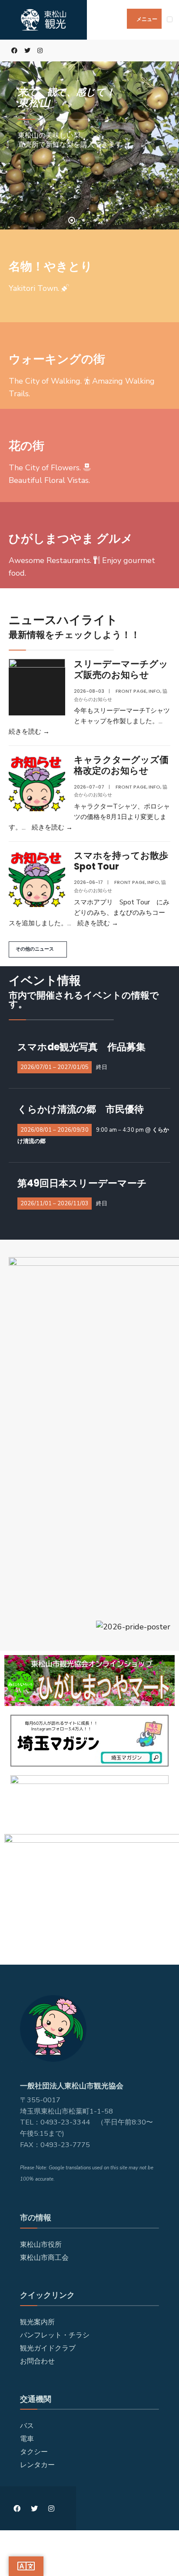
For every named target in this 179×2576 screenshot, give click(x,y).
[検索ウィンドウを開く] (166, 51)
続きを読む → (29, 732)
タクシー (34, 2452)
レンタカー (37, 2465)
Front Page (131, 691)
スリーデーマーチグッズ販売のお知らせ (121, 669)
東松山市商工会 (44, 2258)
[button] (38, 949)
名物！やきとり (51, 266)
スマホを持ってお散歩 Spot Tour (126, 861)
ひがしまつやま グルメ (71, 538)
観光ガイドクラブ (48, 2348)
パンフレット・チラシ (55, 2335)
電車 (27, 2439)
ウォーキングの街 (57, 359)
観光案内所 (37, 2322)
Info (154, 691)
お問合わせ (37, 2361)
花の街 (27, 446)
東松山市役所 (41, 2245)
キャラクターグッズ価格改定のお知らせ (121, 765)
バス (27, 2426)
